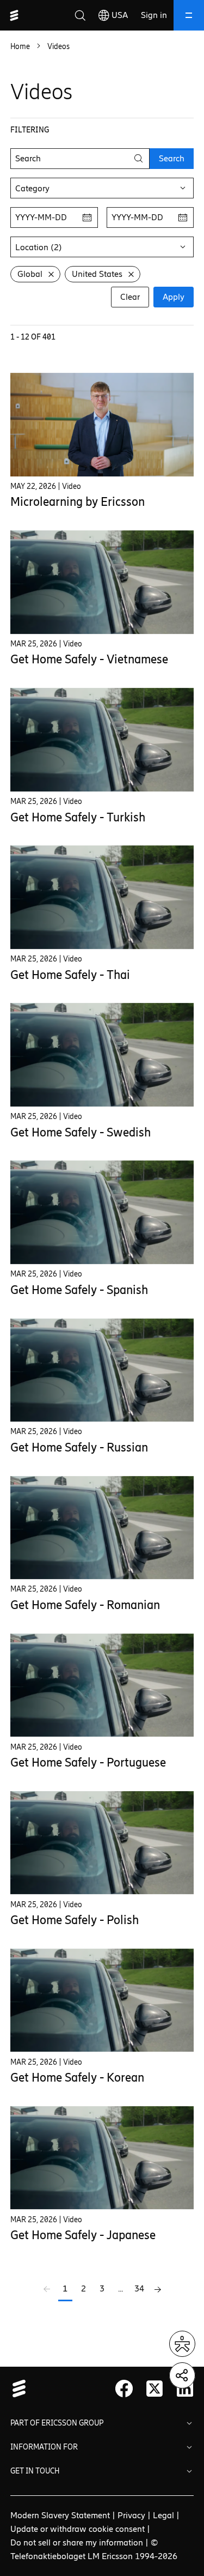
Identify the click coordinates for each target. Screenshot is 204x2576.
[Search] (80, 15)
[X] (154, 2388)
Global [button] (30, 274)
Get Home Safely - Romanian (85, 1605)
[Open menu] (189, 15)
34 (139, 2288)
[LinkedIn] (185, 2388)
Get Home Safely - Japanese (83, 2235)
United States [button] (97, 274)
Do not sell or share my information (77, 2542)
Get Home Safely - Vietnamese (89, 659)
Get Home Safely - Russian (79, 1447)
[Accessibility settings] (182, 2344)
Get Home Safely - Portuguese (88, 1762)
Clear (130, 297)
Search (172, 158)
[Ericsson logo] (14, 15)
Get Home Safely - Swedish (81, 1132)
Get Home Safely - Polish (75, 1920)
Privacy (131, 2515)
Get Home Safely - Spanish (79, 1290)
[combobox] (102, 188)
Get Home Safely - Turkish (78, 817)
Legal (163, 2515)
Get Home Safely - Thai (70, 975)
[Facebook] (124, 2388)
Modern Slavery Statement (60, 2515)
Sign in (154, 15)
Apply (174, 297)
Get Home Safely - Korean (77, 2078)
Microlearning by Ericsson (78, 502)
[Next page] (158, 2290)
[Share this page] (182, 2375)
